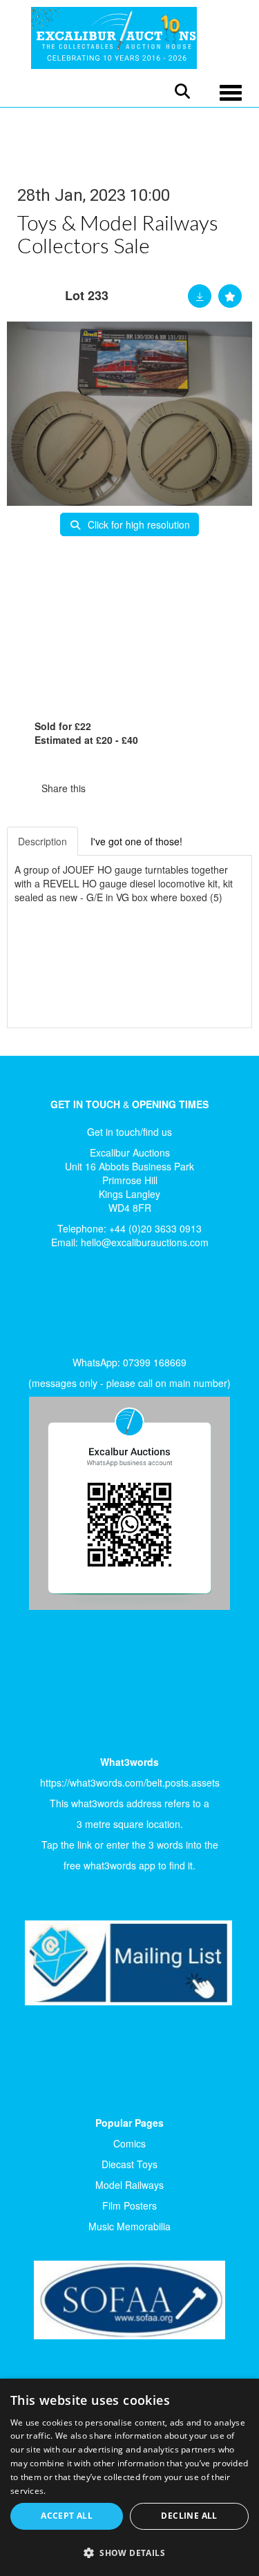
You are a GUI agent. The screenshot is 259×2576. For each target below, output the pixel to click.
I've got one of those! (136, 841)
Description (42, 841)
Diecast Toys (129, 2164)
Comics (129, 2143)
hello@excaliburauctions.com (145, 1242)
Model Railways (129, 2185)
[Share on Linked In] (137, 788)
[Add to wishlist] (230, 296)
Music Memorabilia (129, 2226)
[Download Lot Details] (200, 296)
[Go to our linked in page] (63, 1306)
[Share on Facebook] (108, 788)
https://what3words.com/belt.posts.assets (130, 1782)
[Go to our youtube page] (91, 1306)
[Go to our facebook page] (34, 1306)
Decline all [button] (189, 2516)
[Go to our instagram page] (166, 788)
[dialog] (129, 2477)
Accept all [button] (67, 2516)
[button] (129, 2552)
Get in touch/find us (129, 1132)
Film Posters (129, 2205)
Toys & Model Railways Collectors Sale (118, 234)
